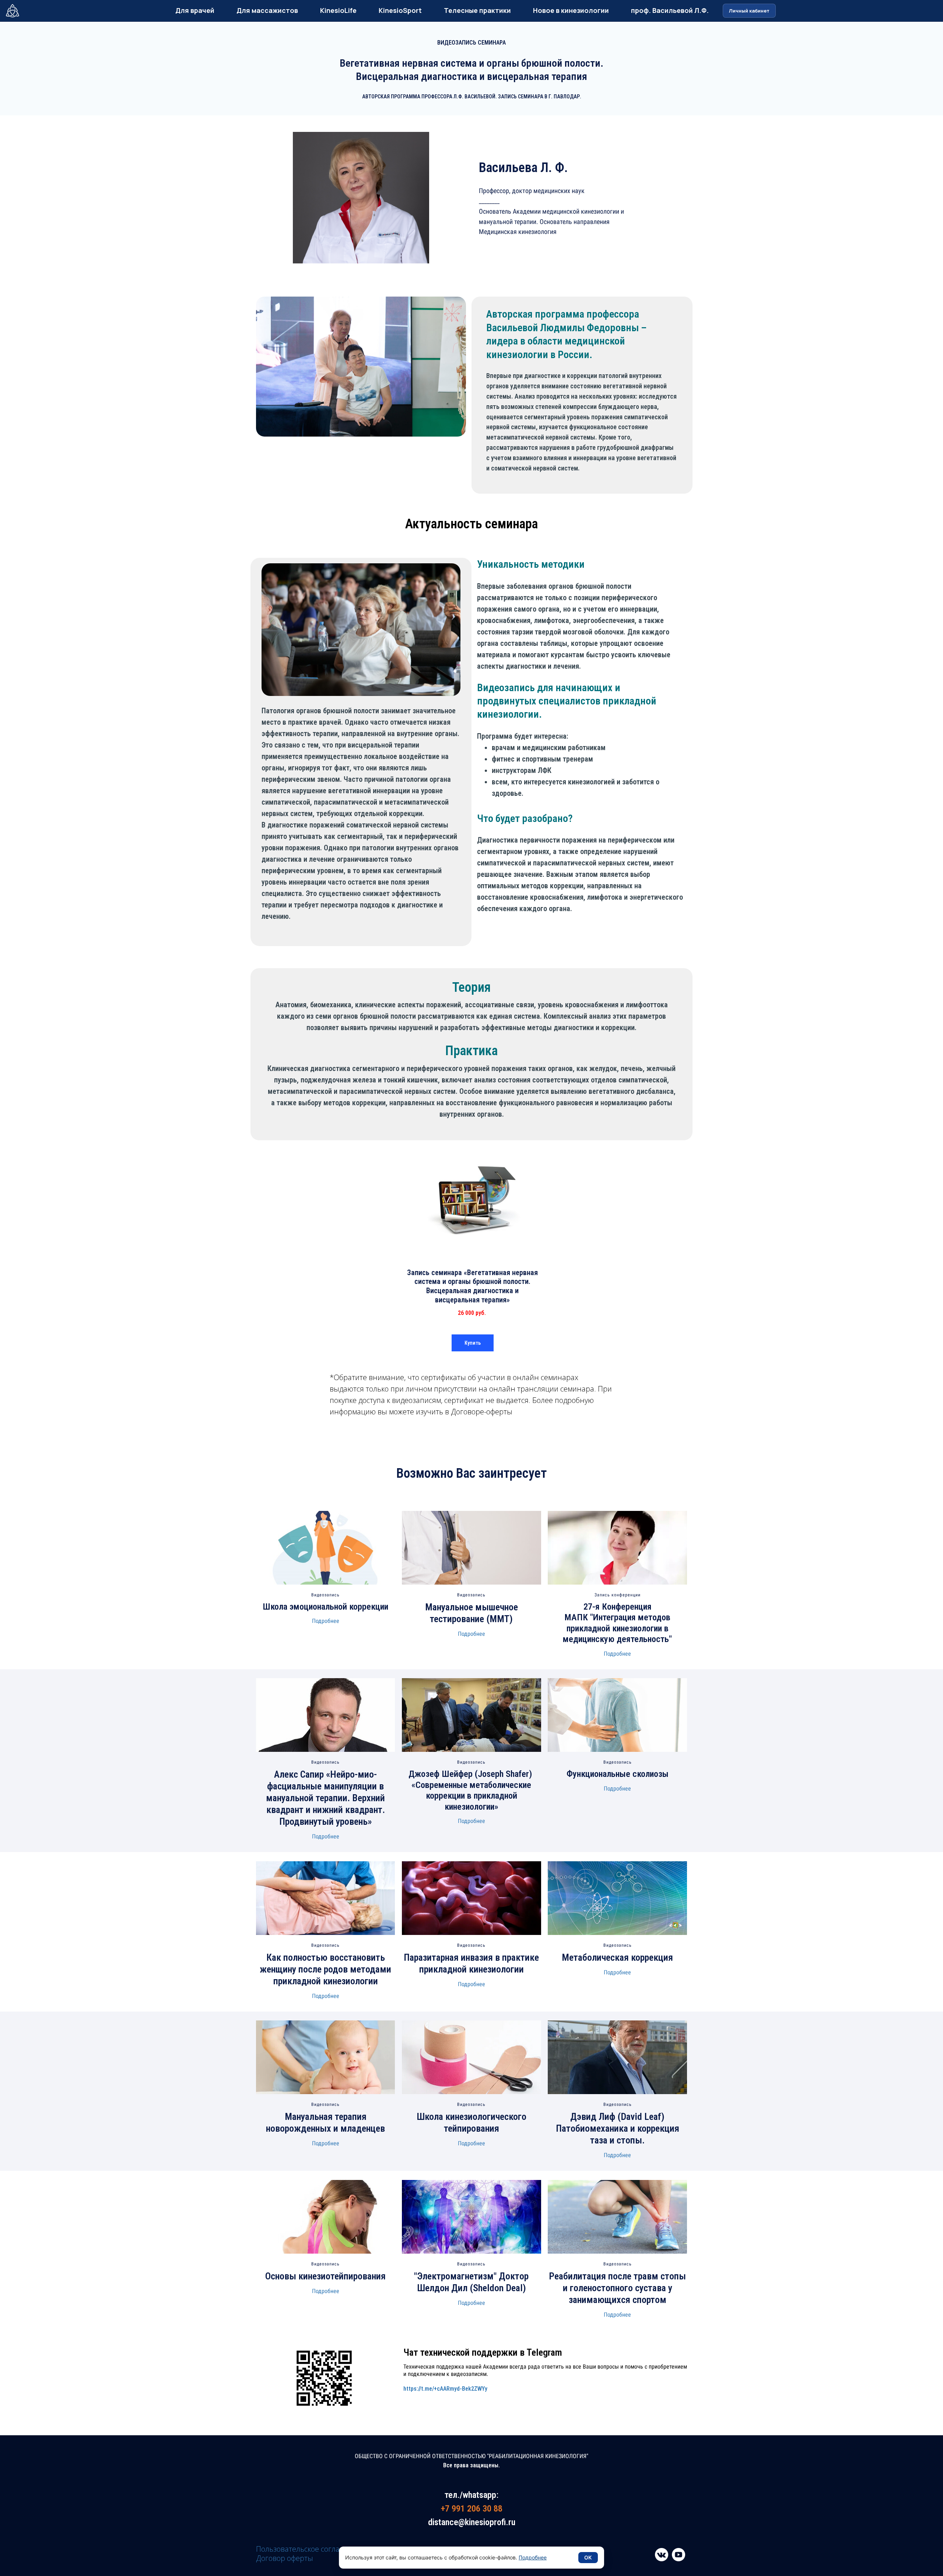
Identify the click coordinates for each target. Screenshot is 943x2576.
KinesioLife (338, 10)
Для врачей (195, 10)
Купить (473, 1343)
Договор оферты (285, 2558)
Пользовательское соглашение (310, 2549)
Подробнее (326, 1621)
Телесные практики (477, 10)
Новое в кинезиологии (571, 10)
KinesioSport (400, 10)
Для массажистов (267, 10)
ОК (588, 2557)
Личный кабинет (749, 11)
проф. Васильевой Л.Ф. (670, 10)
